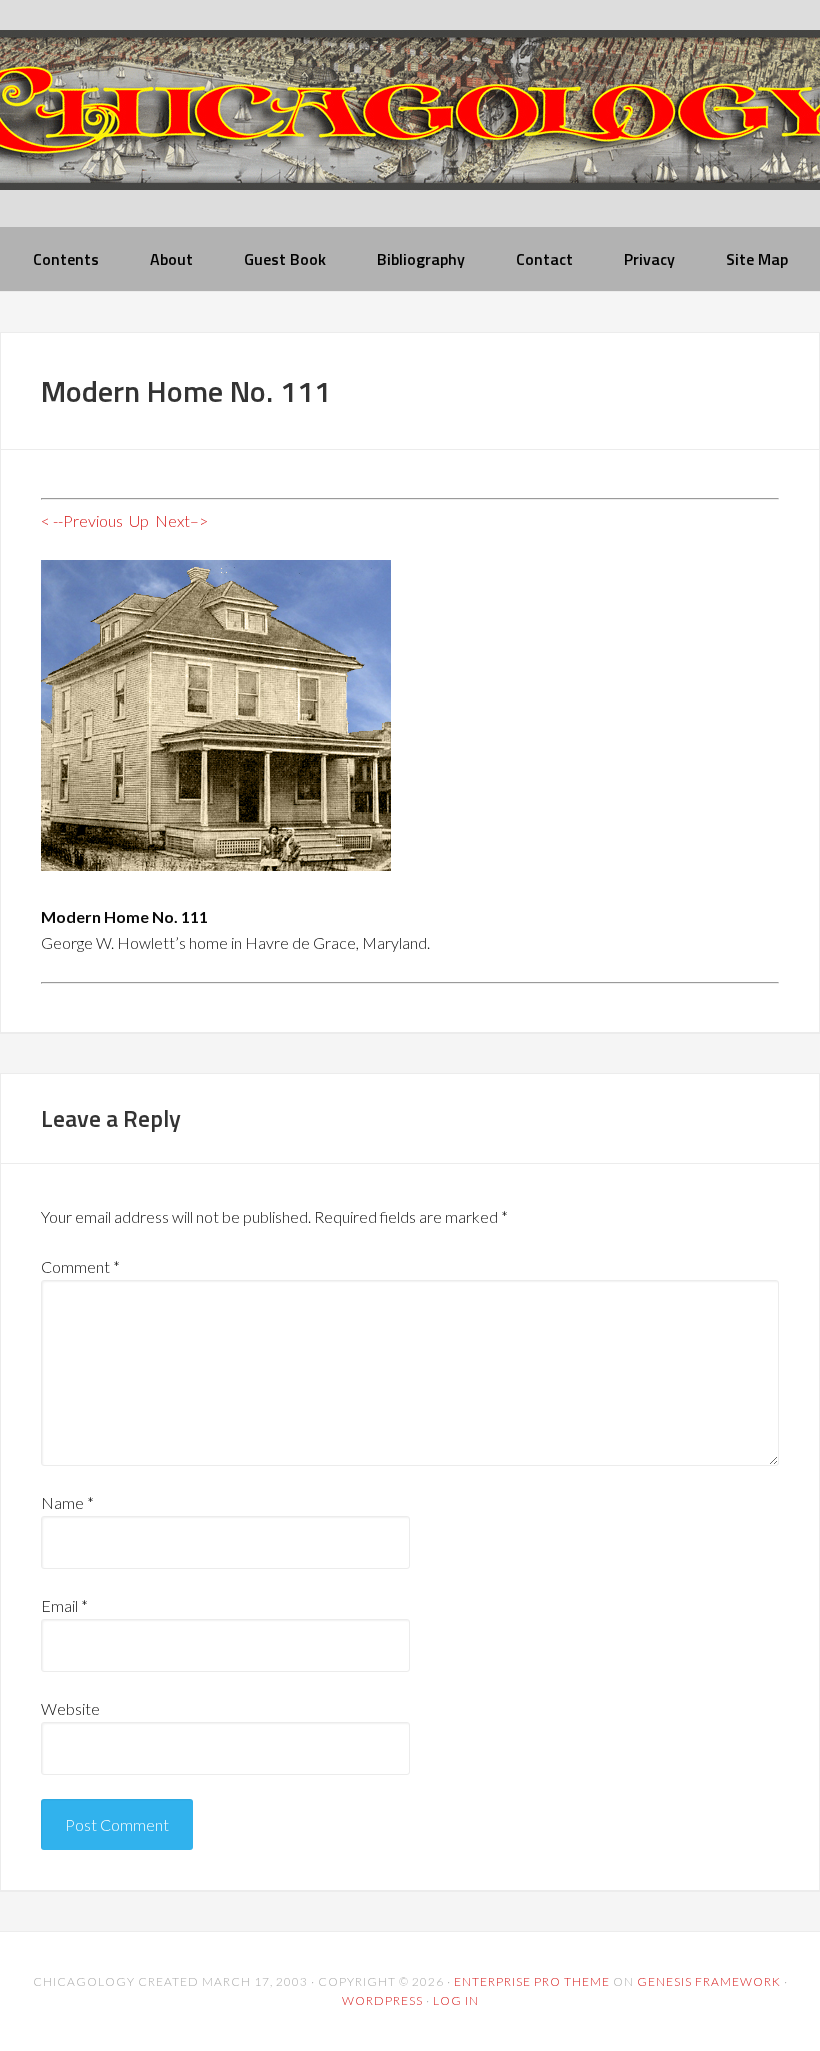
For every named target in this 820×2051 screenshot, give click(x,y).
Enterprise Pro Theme (532, 1981)
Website (70, 1708)
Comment (80, 1266)
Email (64, 1605)
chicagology (410, 126)
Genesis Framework (709, 1981)
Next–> (181, 520)
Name (67, 1502)
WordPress (382, 2000)
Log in (456, 2000)
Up (139, 520)
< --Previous (82, 520)
